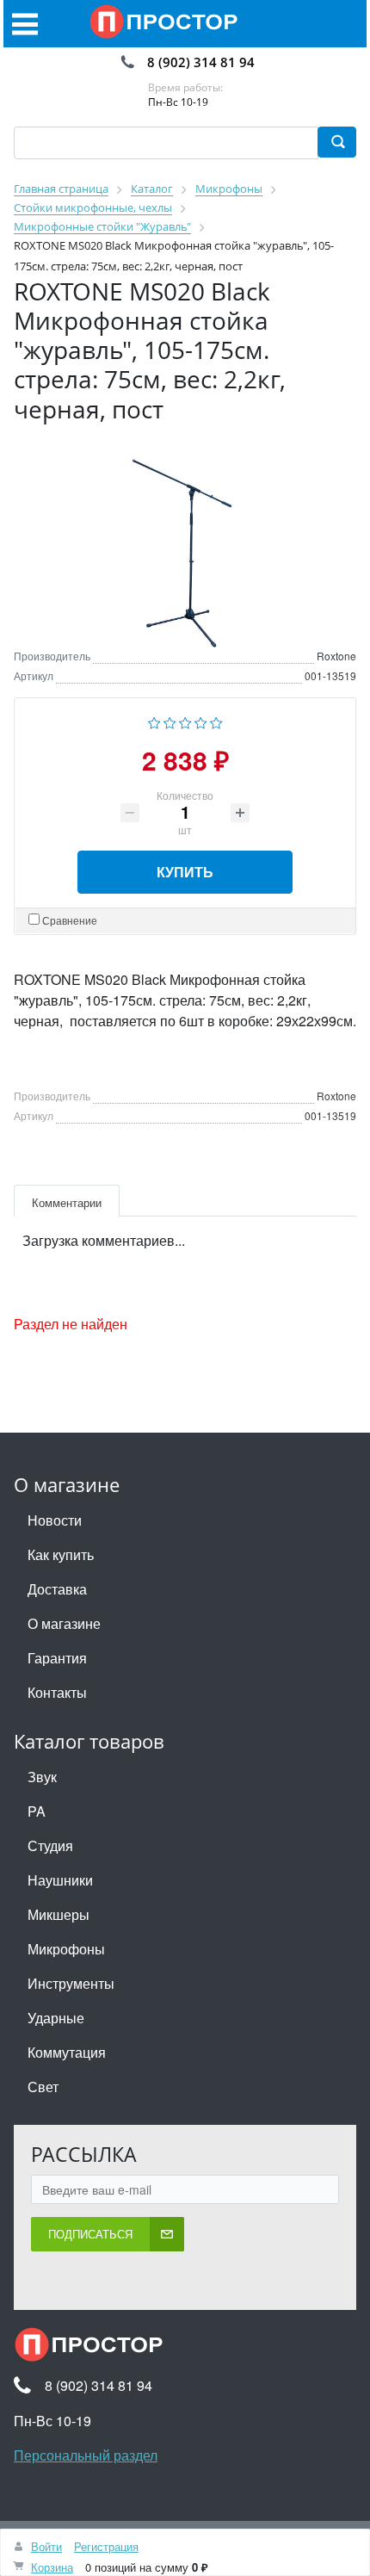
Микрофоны (66, 1949)
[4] (201, 721)
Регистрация (106, 2546)
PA (37, 1811)
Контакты (57, 1692)
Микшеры (59, 1914)
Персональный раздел (86, 2455)
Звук (42, 1777)
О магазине (64, 1623)
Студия (50, 1845)
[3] (185, 721)
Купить (185, 872)
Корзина (52, 2567)
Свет (43, 2087)
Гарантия (57, 1658)
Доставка (57, 1589)
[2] (170, 721)
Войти (46, 2546)
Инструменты (71, 1983)
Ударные (56, 2018)
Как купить (61, 1554)
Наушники (60, 1880)
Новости (55, 1520)
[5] (216, 721)
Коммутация (67, 2052)
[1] (154, 721)
